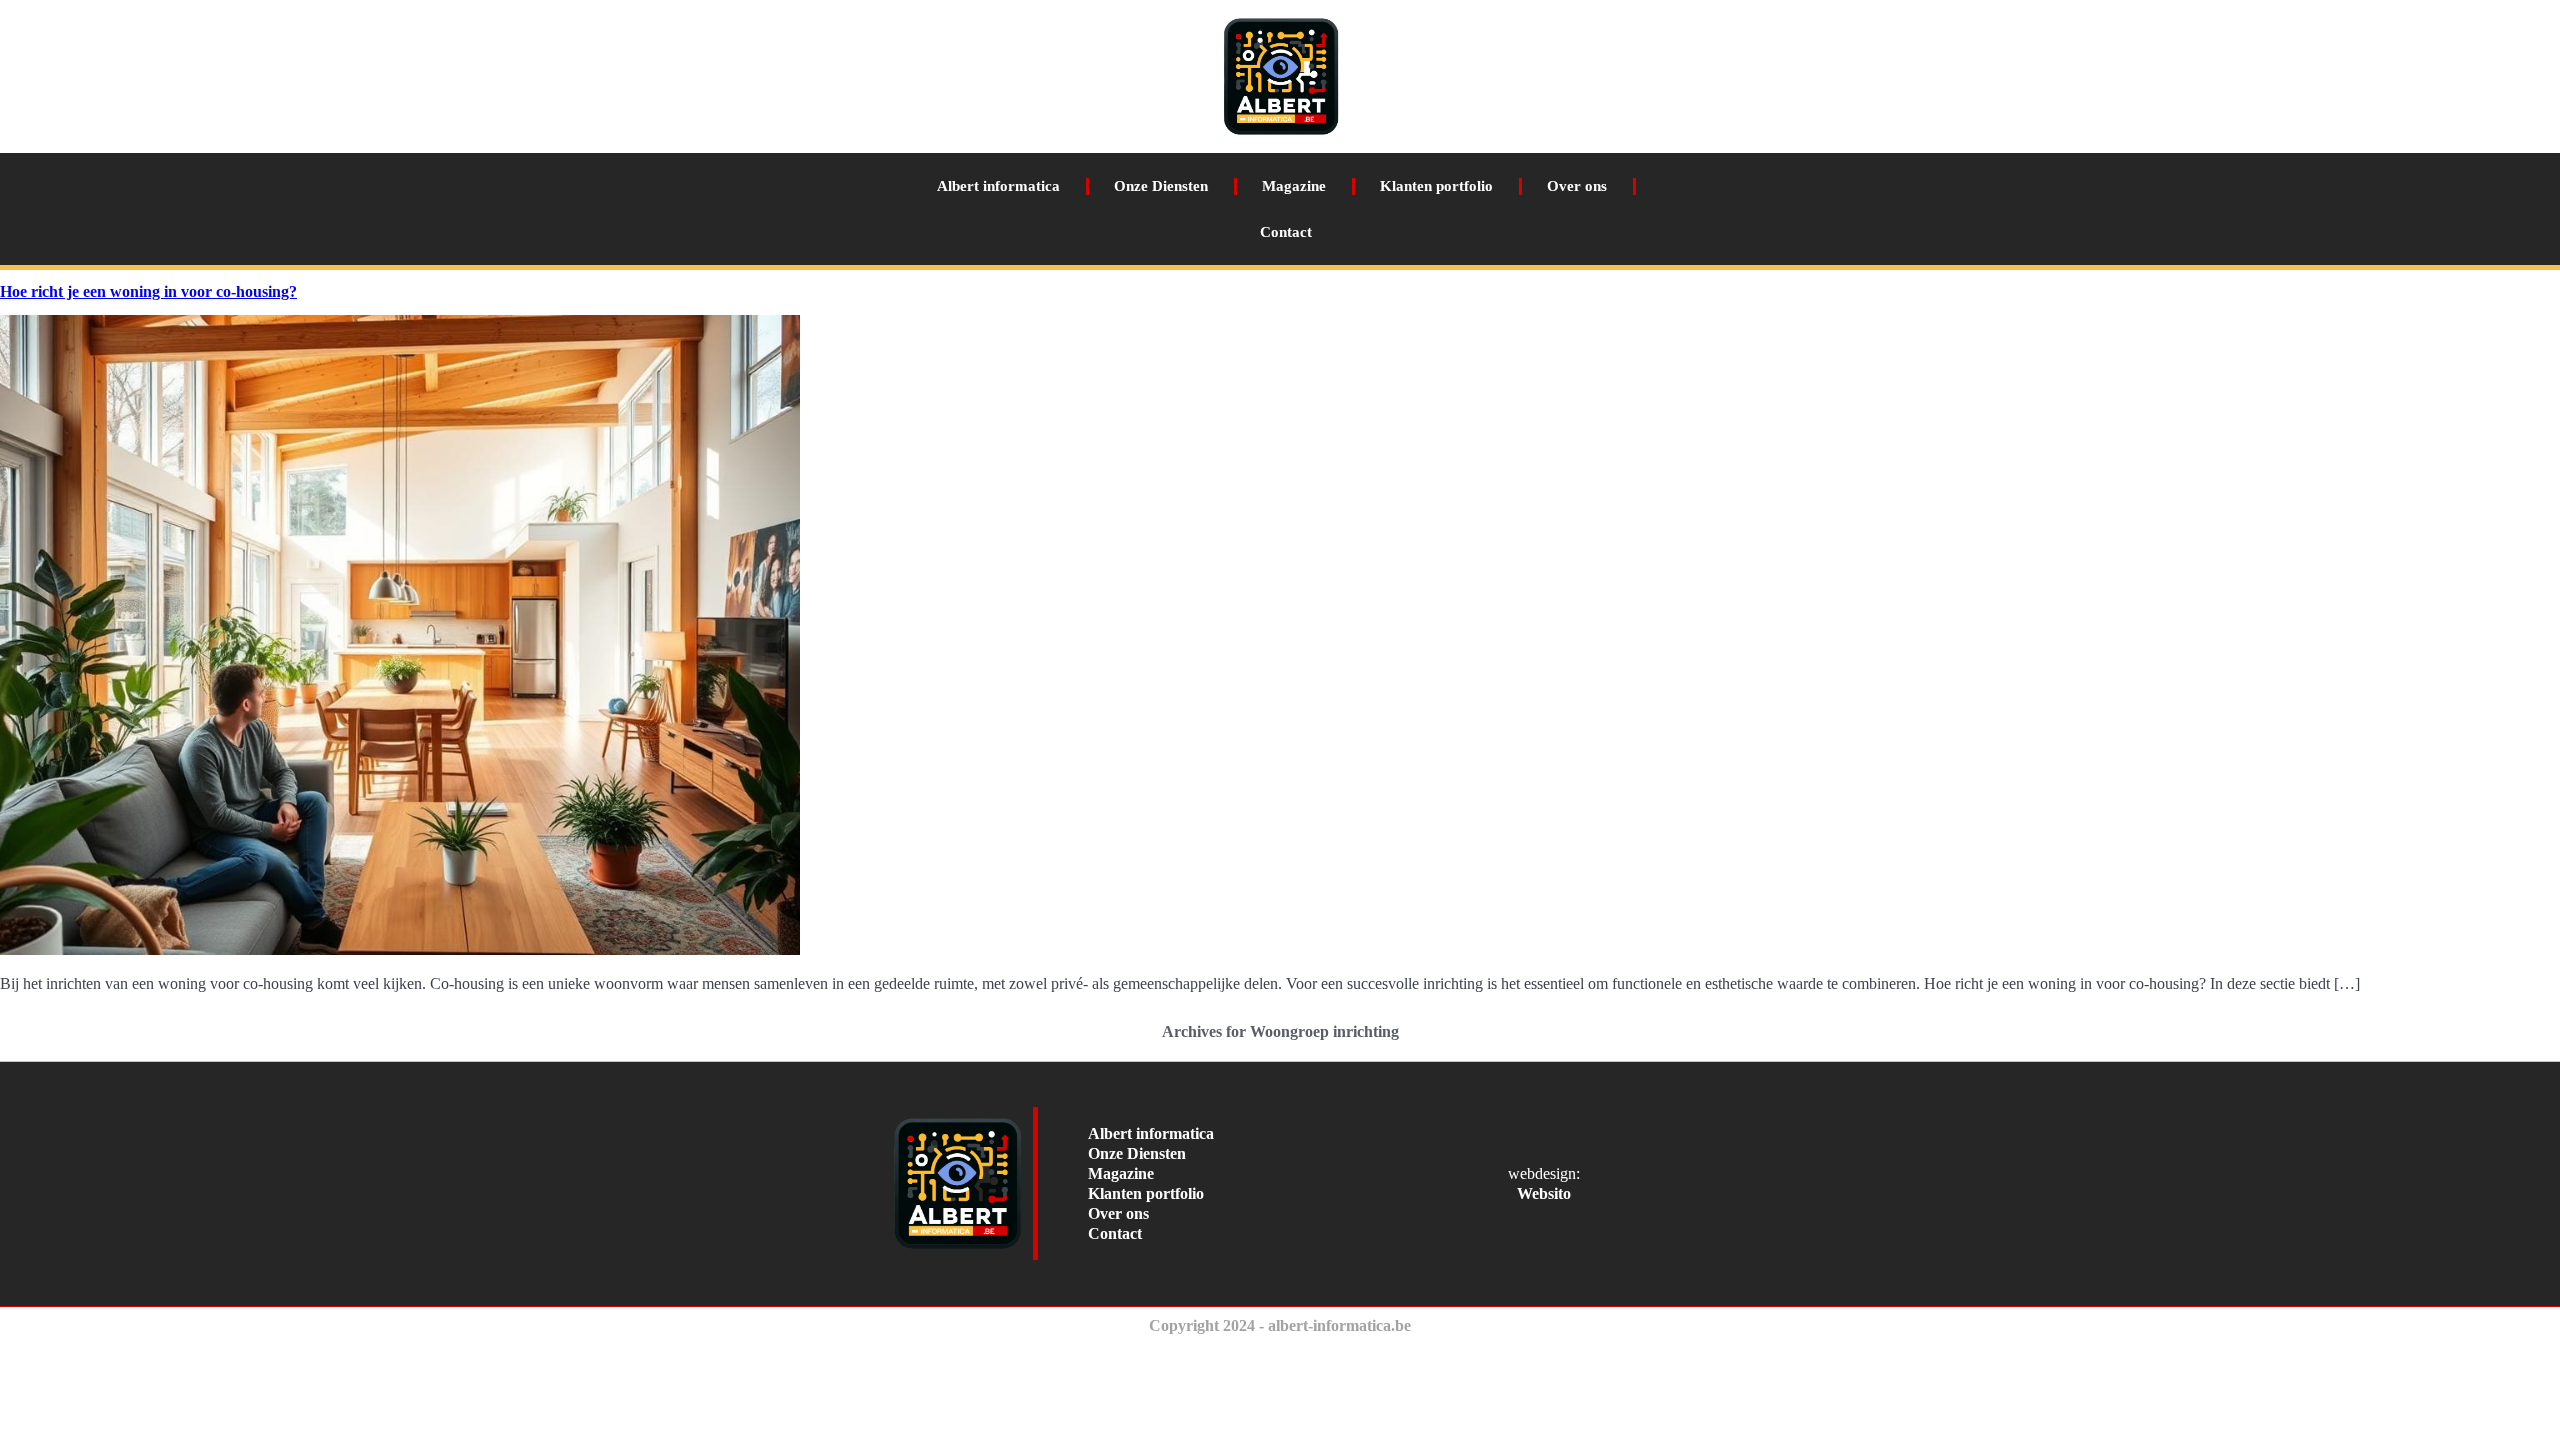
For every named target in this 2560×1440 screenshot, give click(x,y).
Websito (1544, 1193)
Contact (1286, 232)
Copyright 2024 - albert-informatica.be (1280, 1325)
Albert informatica (998, 186)
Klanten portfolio (1436, 186)
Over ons (1577, 186)
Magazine (1294, 186)
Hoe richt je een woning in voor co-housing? (148, 291)
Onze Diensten (1161, 186)
